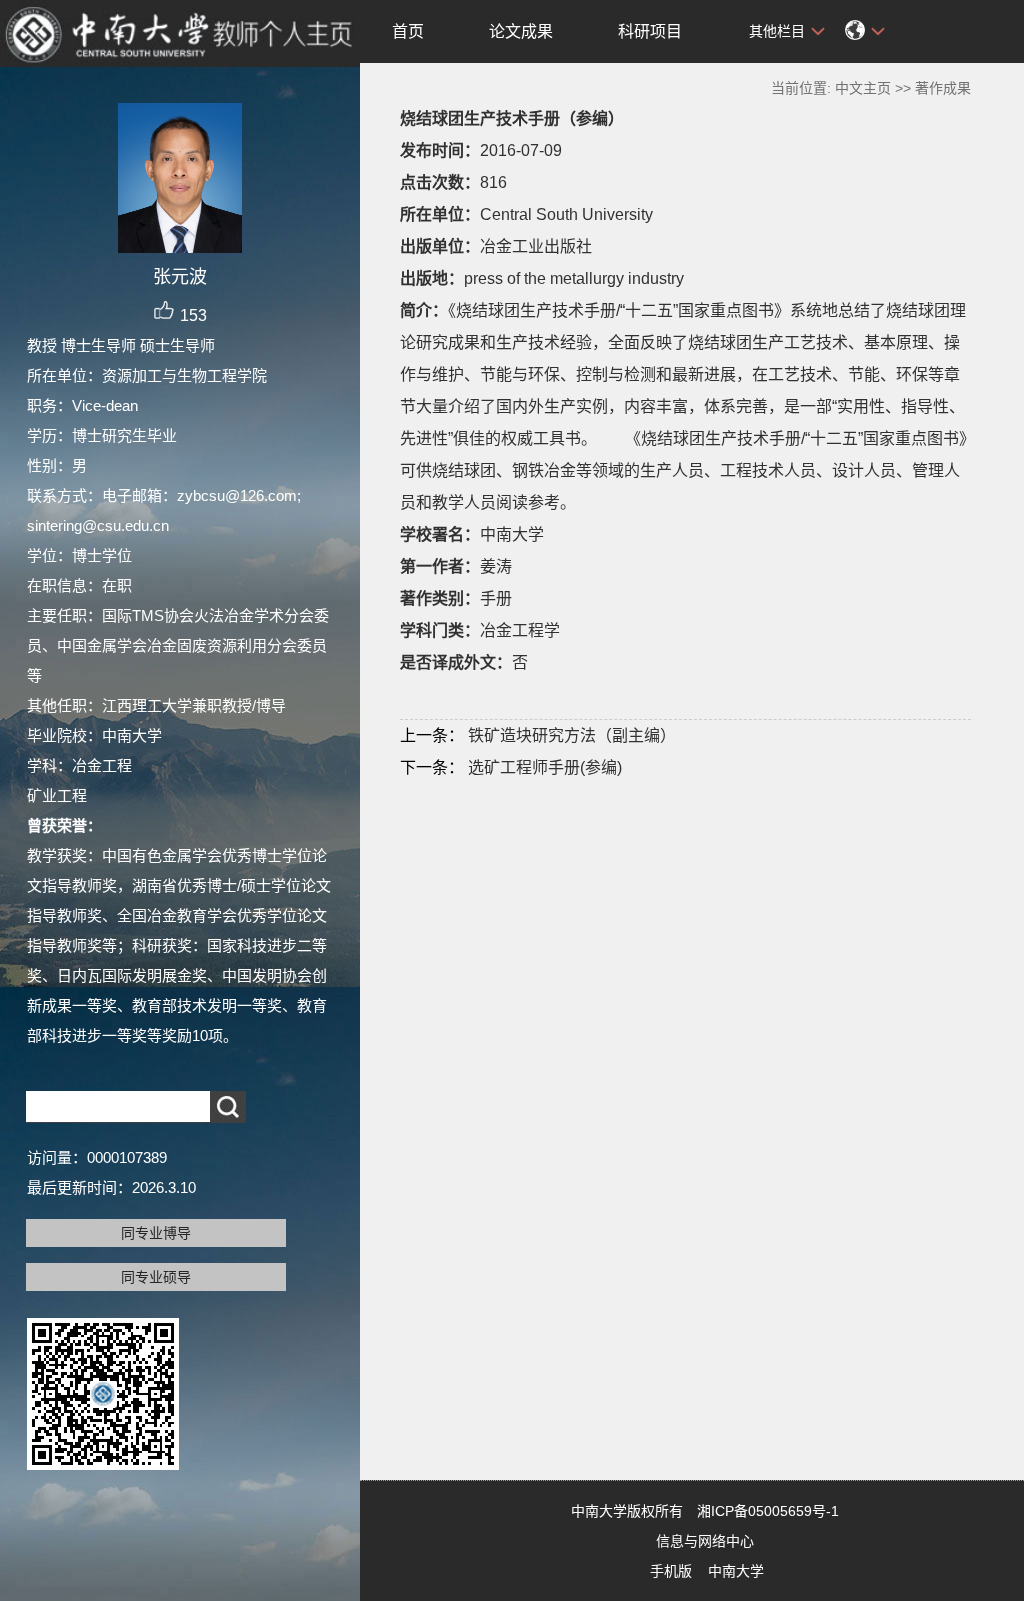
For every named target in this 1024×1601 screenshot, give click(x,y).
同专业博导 (156, 1233)
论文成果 (521, 31)
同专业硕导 (156, 1277)
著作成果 (943, 88)
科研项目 (650, 31)
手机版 (671, 1571)
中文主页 (863, 88)
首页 (408, 31)
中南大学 (736, 1571)
